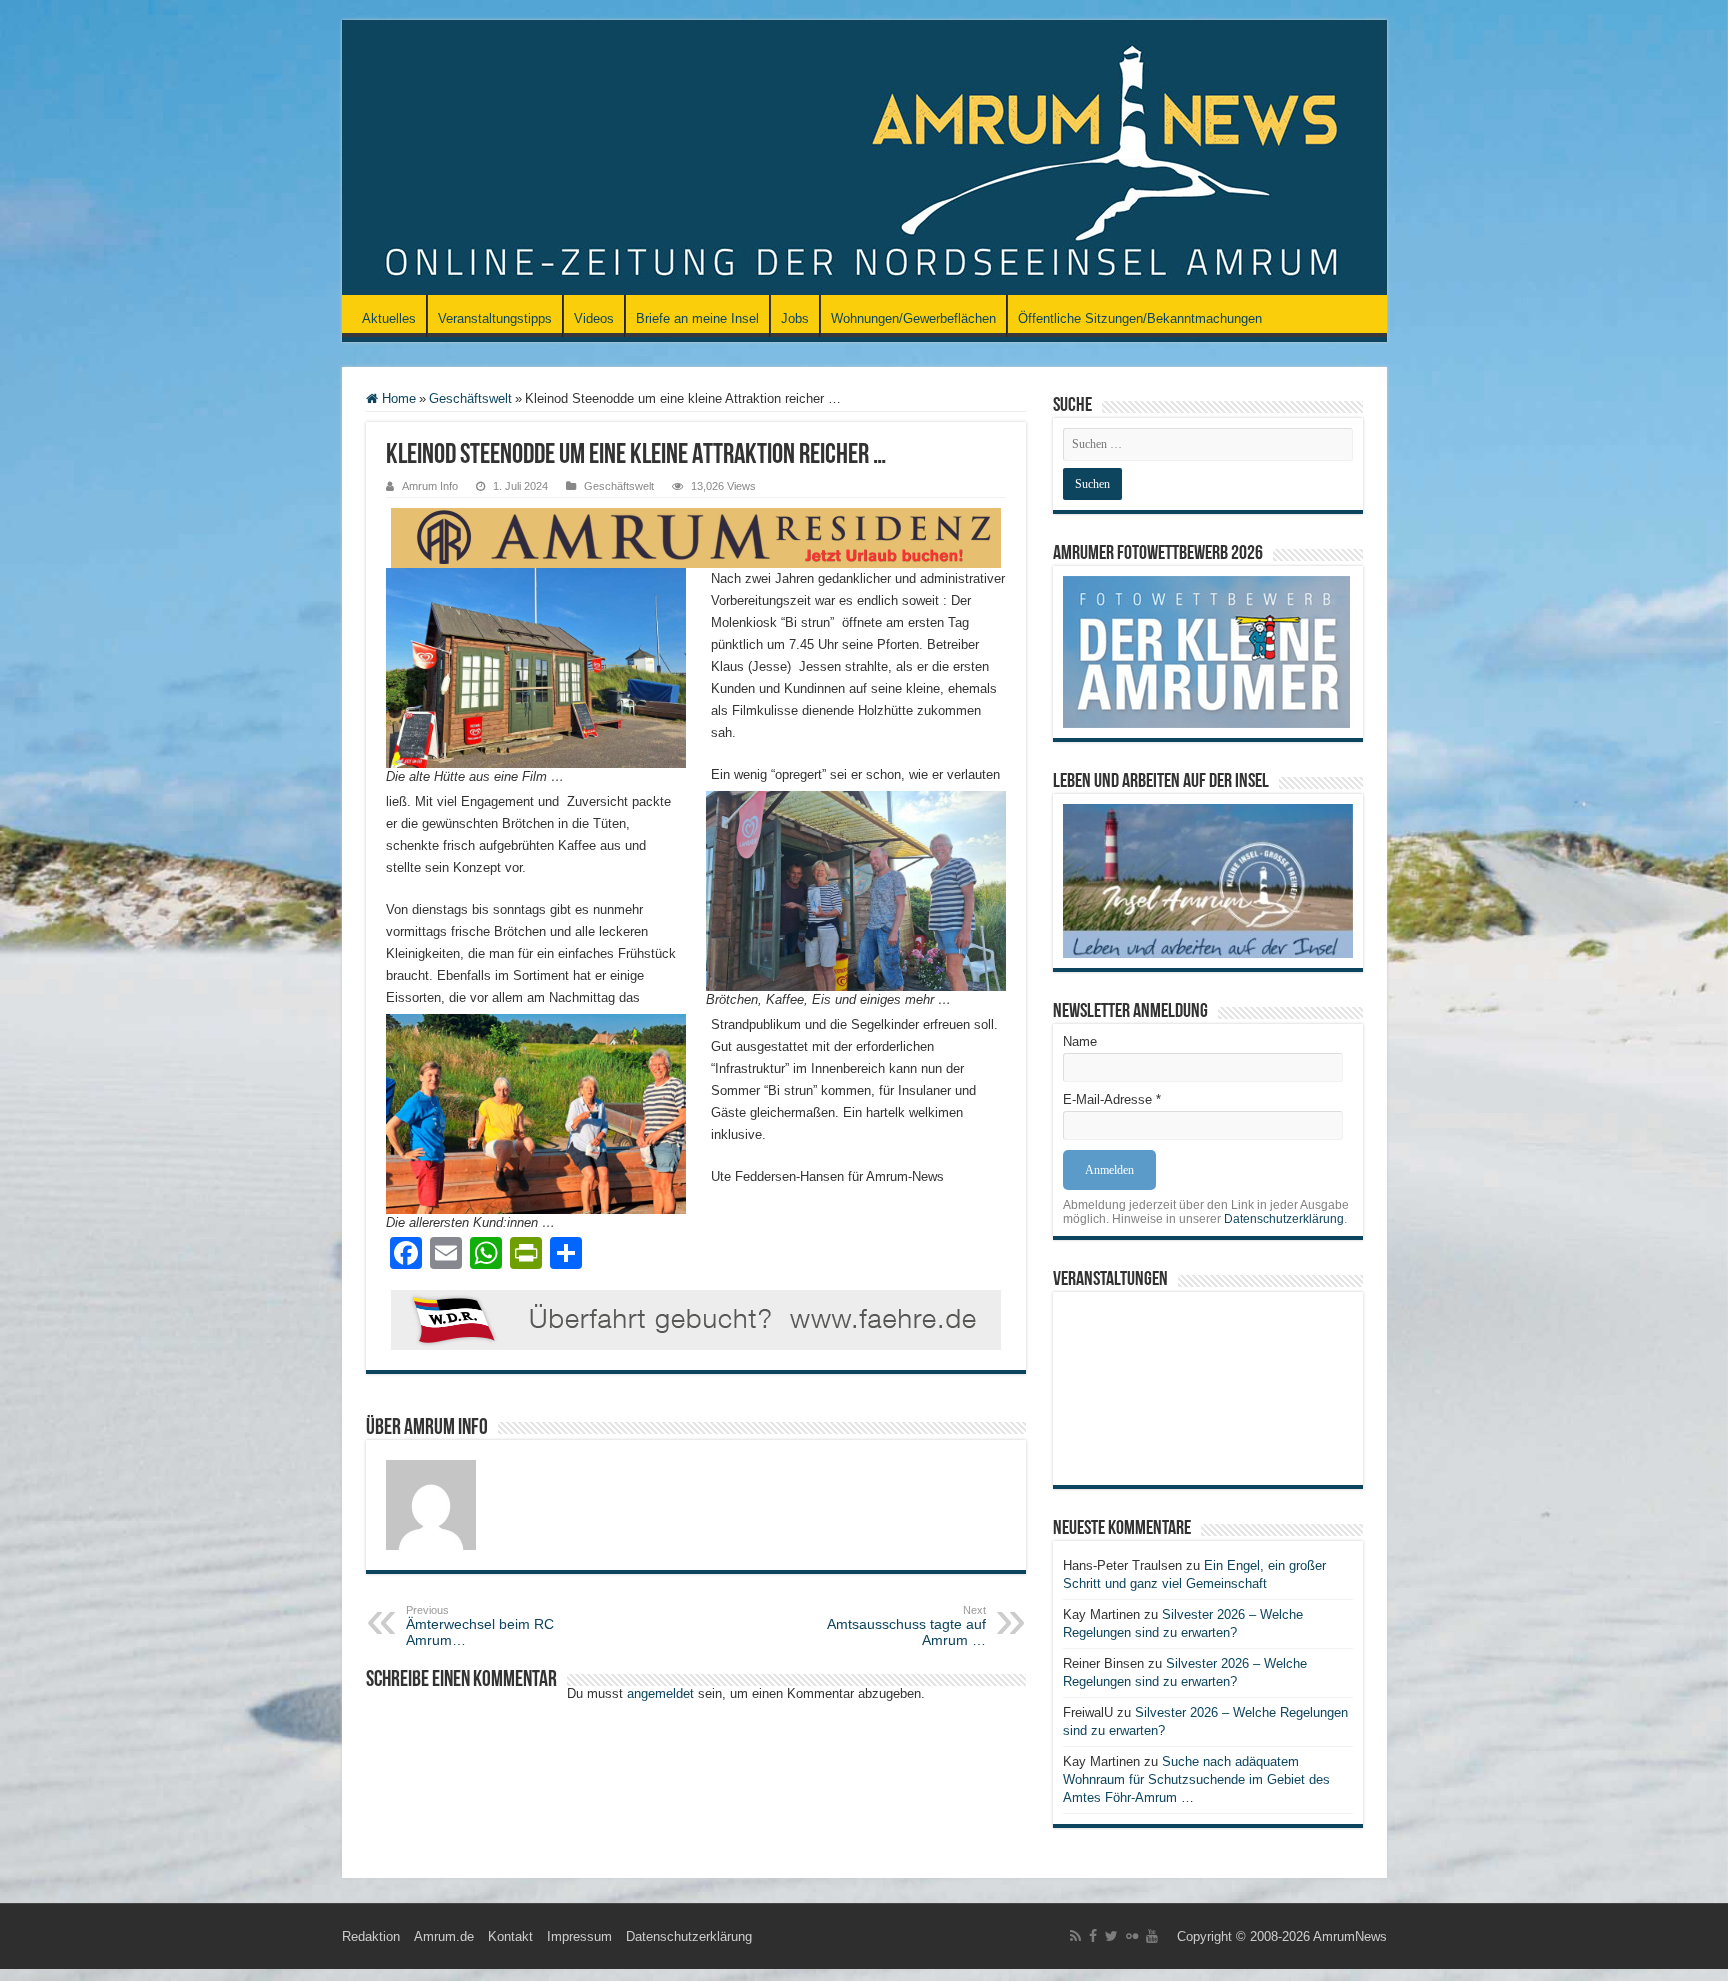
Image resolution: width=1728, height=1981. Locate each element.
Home (397, 398)
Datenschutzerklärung (1284, 1219)
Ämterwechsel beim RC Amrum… (480, 1626)
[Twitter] (1111, 1936)
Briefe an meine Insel (697, 318)
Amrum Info (430, 486)
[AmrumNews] (864, 159)
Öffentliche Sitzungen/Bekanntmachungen (1140, 318)
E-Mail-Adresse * (1112, 1099)
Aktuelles (389, 318)
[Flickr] (1132, 1936)
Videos (594, 318)
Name (1080, 1041)
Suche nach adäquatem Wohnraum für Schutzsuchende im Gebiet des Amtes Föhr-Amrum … (1196, 1779)
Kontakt (510, 1936)
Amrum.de (444, 1936)
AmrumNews (1350, 1936)
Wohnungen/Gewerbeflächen (913, 318)
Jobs (795, 318)
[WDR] (696, 1318)
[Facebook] (1093, 1936)
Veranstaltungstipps (495, 318)
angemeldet (660, 1693)
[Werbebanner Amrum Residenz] (696, 536)
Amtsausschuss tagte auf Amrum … (906, 1626)
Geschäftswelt (470, 398)
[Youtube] (1152, 1936)
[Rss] (1075, 1936)
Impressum (579, 1936)
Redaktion (371, 1936)
